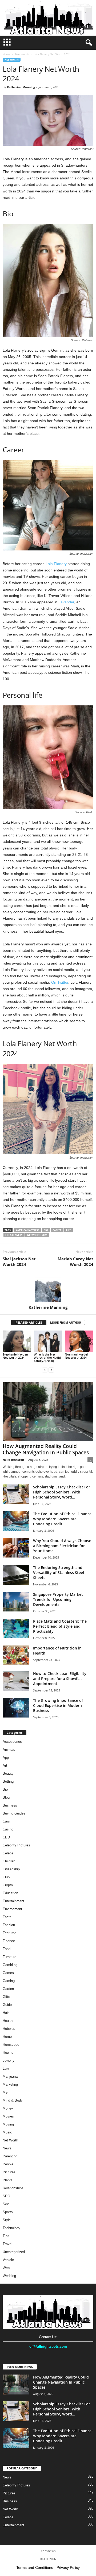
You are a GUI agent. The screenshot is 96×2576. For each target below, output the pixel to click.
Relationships (13, 2188)
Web (6, 2268)
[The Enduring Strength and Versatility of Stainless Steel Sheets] (16, 1575)
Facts (7, 1917)
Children (9, 1861)
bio (46, 1230)
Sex (6, 2204)
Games (8, 1973)
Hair (6, 2013)
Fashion (9, 1925)
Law (6, 2068)
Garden (8, 1989)
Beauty (8, 1773)
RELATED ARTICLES (29, 1322)
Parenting (10, 2156)
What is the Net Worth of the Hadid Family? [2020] (47, 1358)
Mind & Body (13, 2100)
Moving (8, 2124)
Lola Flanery (56, 564)
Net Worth (22, 54)
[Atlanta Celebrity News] (48, 18)
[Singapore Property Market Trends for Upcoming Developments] (16, 1602)
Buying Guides (14, 1813)
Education (10, 1893)
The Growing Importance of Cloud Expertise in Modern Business (58, 1705)
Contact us (48, 2551)
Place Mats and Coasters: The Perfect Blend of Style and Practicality (60, 1626)
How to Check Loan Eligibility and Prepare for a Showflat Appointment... (60, 1679)
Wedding (9, 2276)
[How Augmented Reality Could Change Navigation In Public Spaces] (48, 1411)
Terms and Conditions (35, 2567)
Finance (9, 1941)
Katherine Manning (21, 87)
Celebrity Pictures (16, 1845)
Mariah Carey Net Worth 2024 (75, 1262)
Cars (6, 1821)
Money (8, 2108)
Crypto (8, 1885)
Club (6, 1877)
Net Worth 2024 (37, 1235)
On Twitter (60, 982)
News (7, 2148)
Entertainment (13, 1901)
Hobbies (9, 2029)
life (69, 1230)
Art (5, 1765)
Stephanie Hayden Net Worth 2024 (15, 1356)
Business (10, 1805)
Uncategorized (14, 2252)
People (8, 2164)
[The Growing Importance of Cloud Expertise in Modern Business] (16, 1708)
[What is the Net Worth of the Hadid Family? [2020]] (48, 1341)
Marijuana (10, 2076)
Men (6, 2092)
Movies (8, 2116)
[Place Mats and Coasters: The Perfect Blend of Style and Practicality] (16, 1629)
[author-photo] (48, 1289)
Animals (9, 1750)
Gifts (6, 1997)
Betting (8, 1781)
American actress (28, 1230)
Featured (9, 1933)
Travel (7, 2244)
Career (57, 1230)
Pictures (9, 2172)
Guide (7, 2005)
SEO (6, 2196)
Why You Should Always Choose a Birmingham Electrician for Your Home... (62, 1546)
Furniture (9, 1957)
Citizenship (11, 1869)
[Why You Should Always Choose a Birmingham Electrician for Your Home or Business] (16, 1548)
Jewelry (9, 2061)
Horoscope (11, 2045)
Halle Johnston (13, 1460)
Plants (8, 2180)
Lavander (66, 602)
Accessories (12, 1742)
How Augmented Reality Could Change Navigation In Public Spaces (46, 1449)
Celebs (8, 1853)
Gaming (9, 1981)
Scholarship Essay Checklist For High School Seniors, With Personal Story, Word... (62, 1492)
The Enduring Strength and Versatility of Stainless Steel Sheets (59, 1573)
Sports (8, 2212)
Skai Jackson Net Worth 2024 (19, 1262)
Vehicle (8, 2260)
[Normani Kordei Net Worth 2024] (79, 1341)
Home (6, 54)
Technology (11, 2228)
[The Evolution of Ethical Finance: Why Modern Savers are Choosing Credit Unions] (16, 1521)
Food (7, 1949)
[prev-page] (45, 1370)
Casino (8, 1829)
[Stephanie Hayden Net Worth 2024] (17, 1341)
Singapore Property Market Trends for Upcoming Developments (58, 1599)
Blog (6, 1797)
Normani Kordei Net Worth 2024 (76, 1356)
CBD (6, 1837)
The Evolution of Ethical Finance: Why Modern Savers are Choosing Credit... (63, 1519)
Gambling (10, 1965)
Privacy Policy (68, 2567)
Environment (12, 1909)
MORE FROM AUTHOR (66, 1322)
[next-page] (51, 1370)
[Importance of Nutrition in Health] (16, 1655)
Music (7, 2132)
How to (8, 2053)
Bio (5, 1789)
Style (7, 2220)
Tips (6, 2236)
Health (8, 2021)
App (6, 1758)
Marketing (10, 2084)
